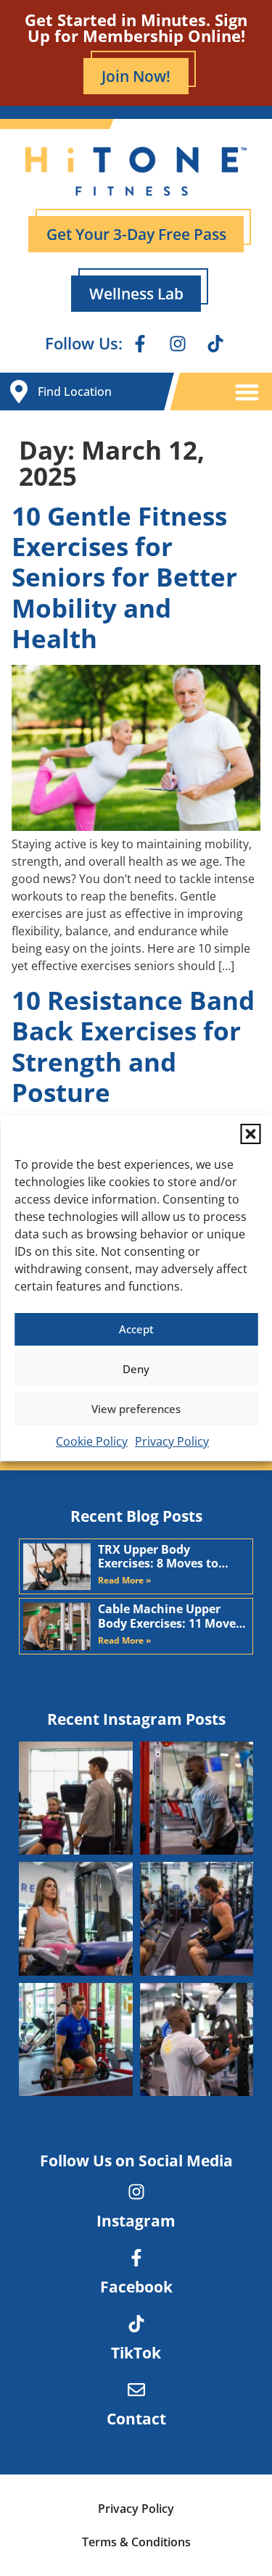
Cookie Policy (92, 1441)
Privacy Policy (172, 1441)
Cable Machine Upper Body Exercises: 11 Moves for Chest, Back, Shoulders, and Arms (170, 1616)
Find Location (75, 392)
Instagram (136, 2221)
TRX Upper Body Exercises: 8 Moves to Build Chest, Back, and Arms (163, 1557)
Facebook (136, 2287)
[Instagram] (178, 344)
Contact (136, 2419)
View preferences (136, 1409)
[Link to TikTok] (136, 2324)
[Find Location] (19, 392)
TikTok (136, 2353)
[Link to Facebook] (136, 2258)
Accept (136, 1329)
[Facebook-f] (140, 344)
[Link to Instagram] (136, 2192)
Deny (136, 1369)
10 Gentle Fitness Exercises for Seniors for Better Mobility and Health (124, 577)
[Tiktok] (215, 344)
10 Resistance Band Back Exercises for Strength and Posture (133, 1046)
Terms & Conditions (136, 2542)
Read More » (124, 1580)
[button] (250, 1134)
